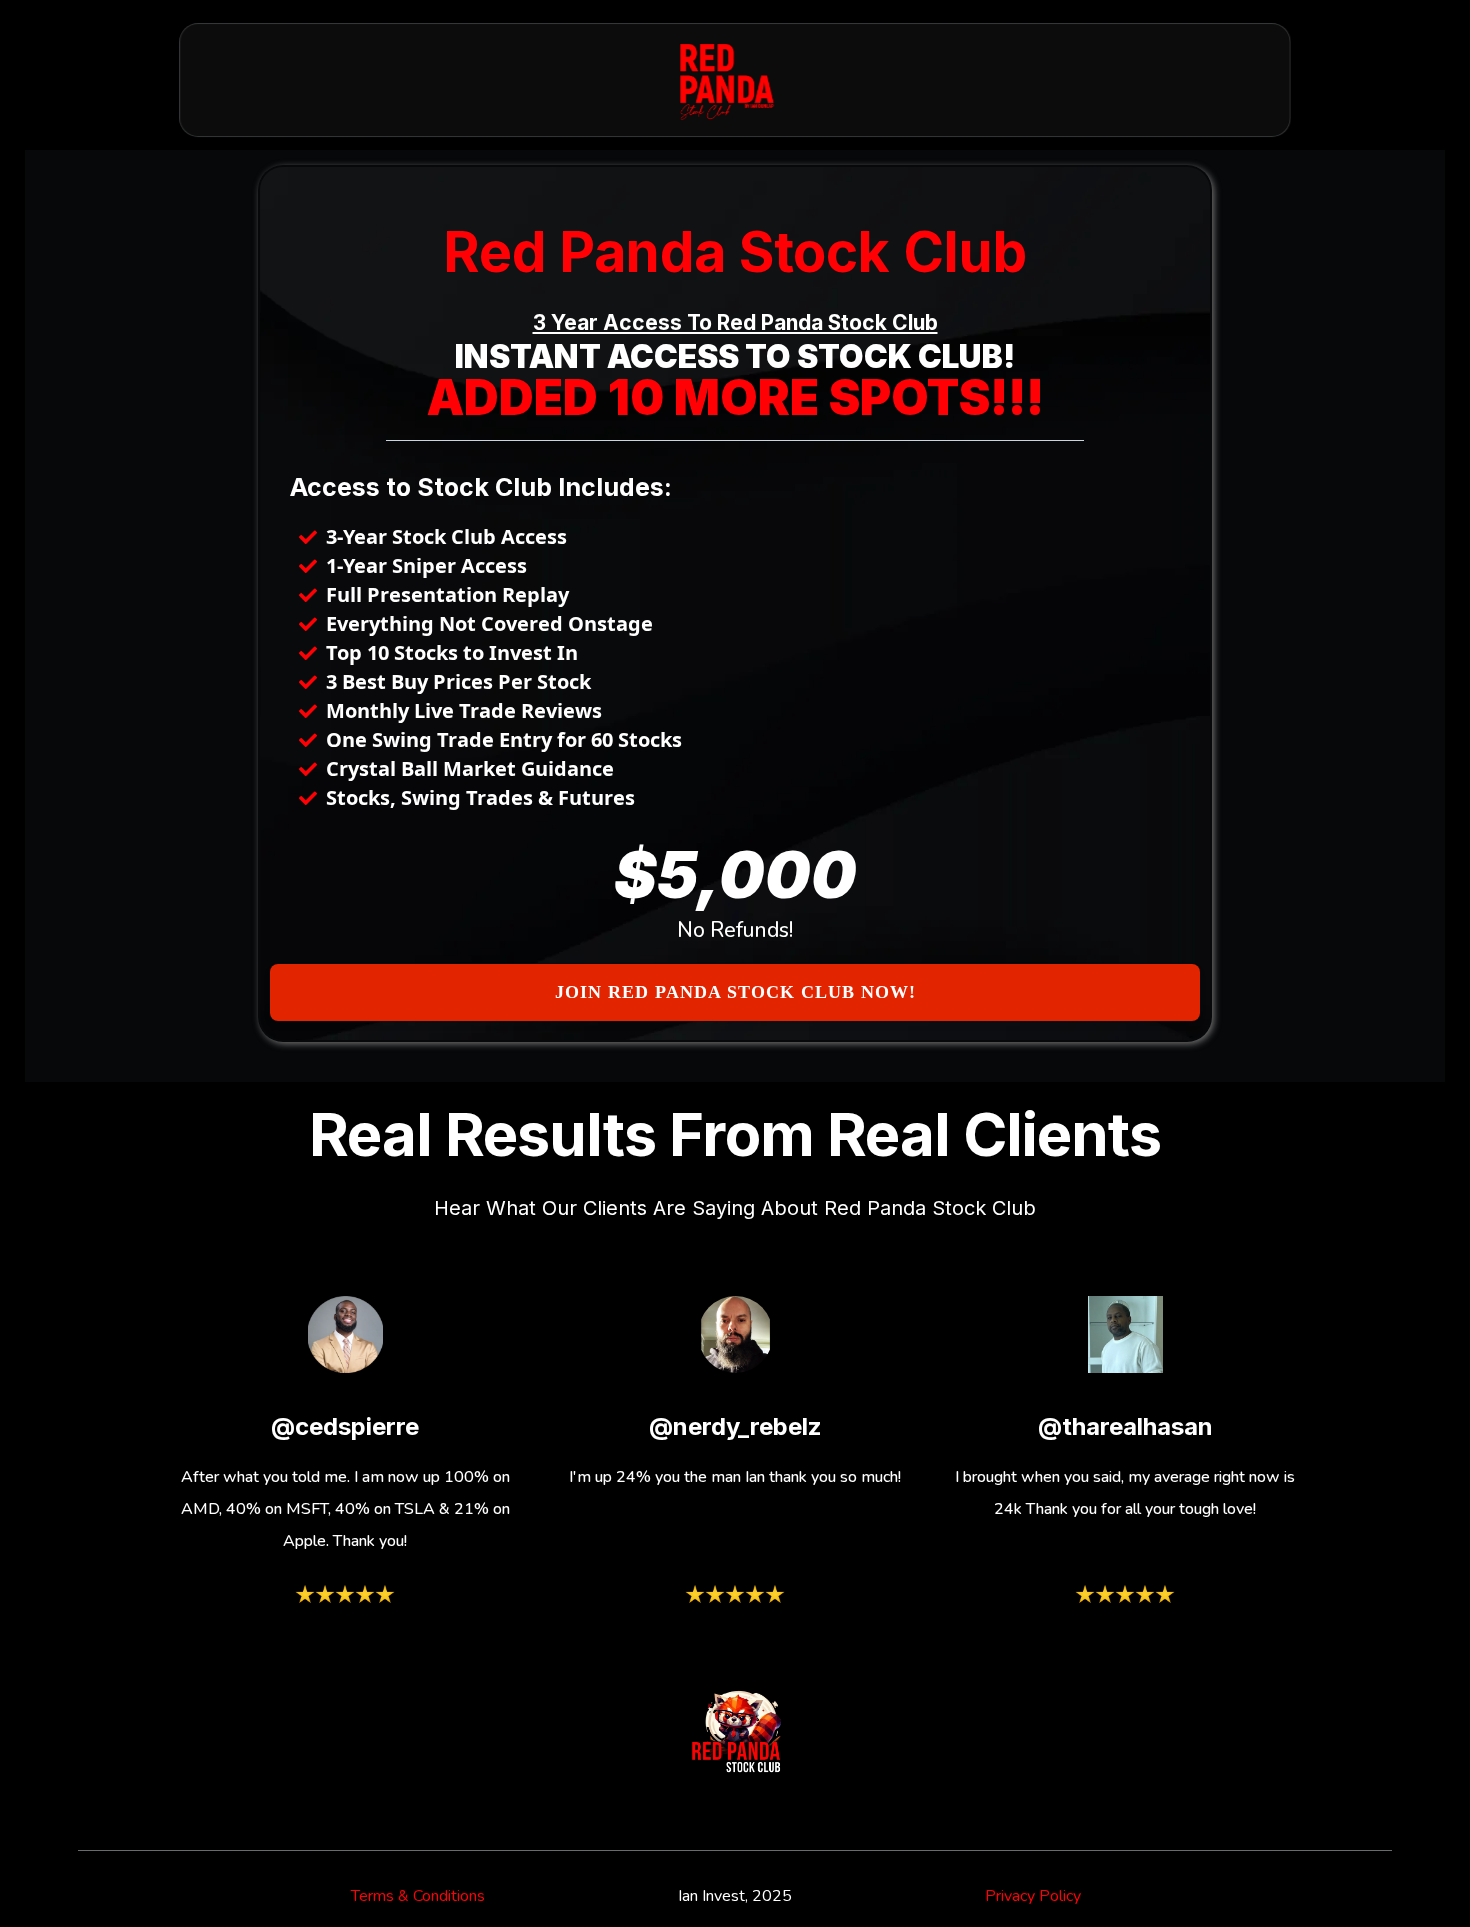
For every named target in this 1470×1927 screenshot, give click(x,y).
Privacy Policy (1033, 1896)
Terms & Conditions (418, 1896)
